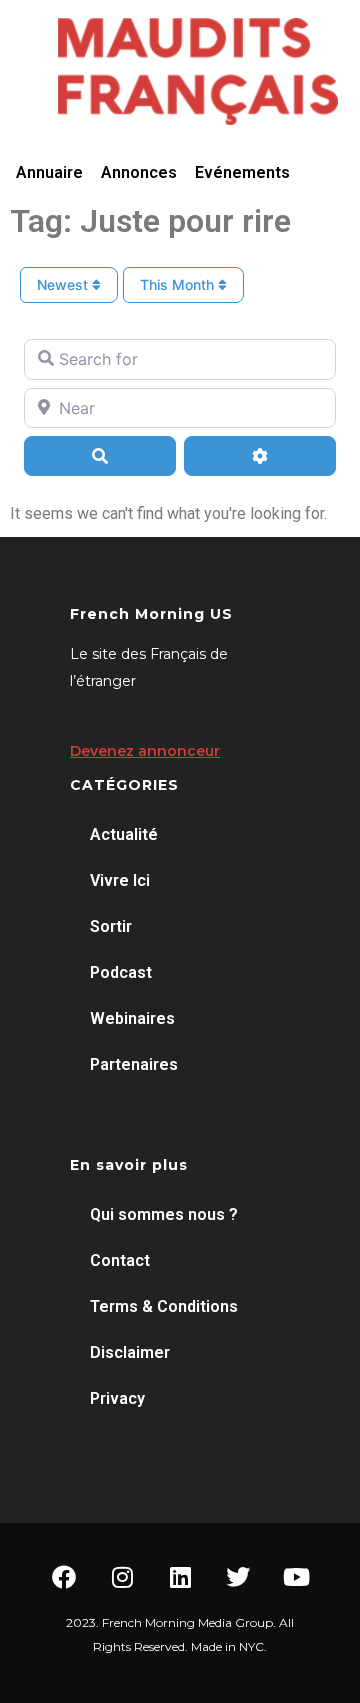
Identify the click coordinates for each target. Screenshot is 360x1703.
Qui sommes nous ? (164, 1214)
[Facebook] (64, 1577)
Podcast (121, 972)
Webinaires (132, 1018)
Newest (64, 284)
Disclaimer (130, 1352)
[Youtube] (296, 1577)
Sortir (111, 926)
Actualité (124, 834)
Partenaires (134, 1064)
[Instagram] (122, 1577)
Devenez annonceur (145, 751)
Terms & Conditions (164, 1306)
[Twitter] (238, 1577)
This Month (179, 284)
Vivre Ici (120, 880)
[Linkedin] (180, 1577)
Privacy (117, 1398)
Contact (120, 1260)
